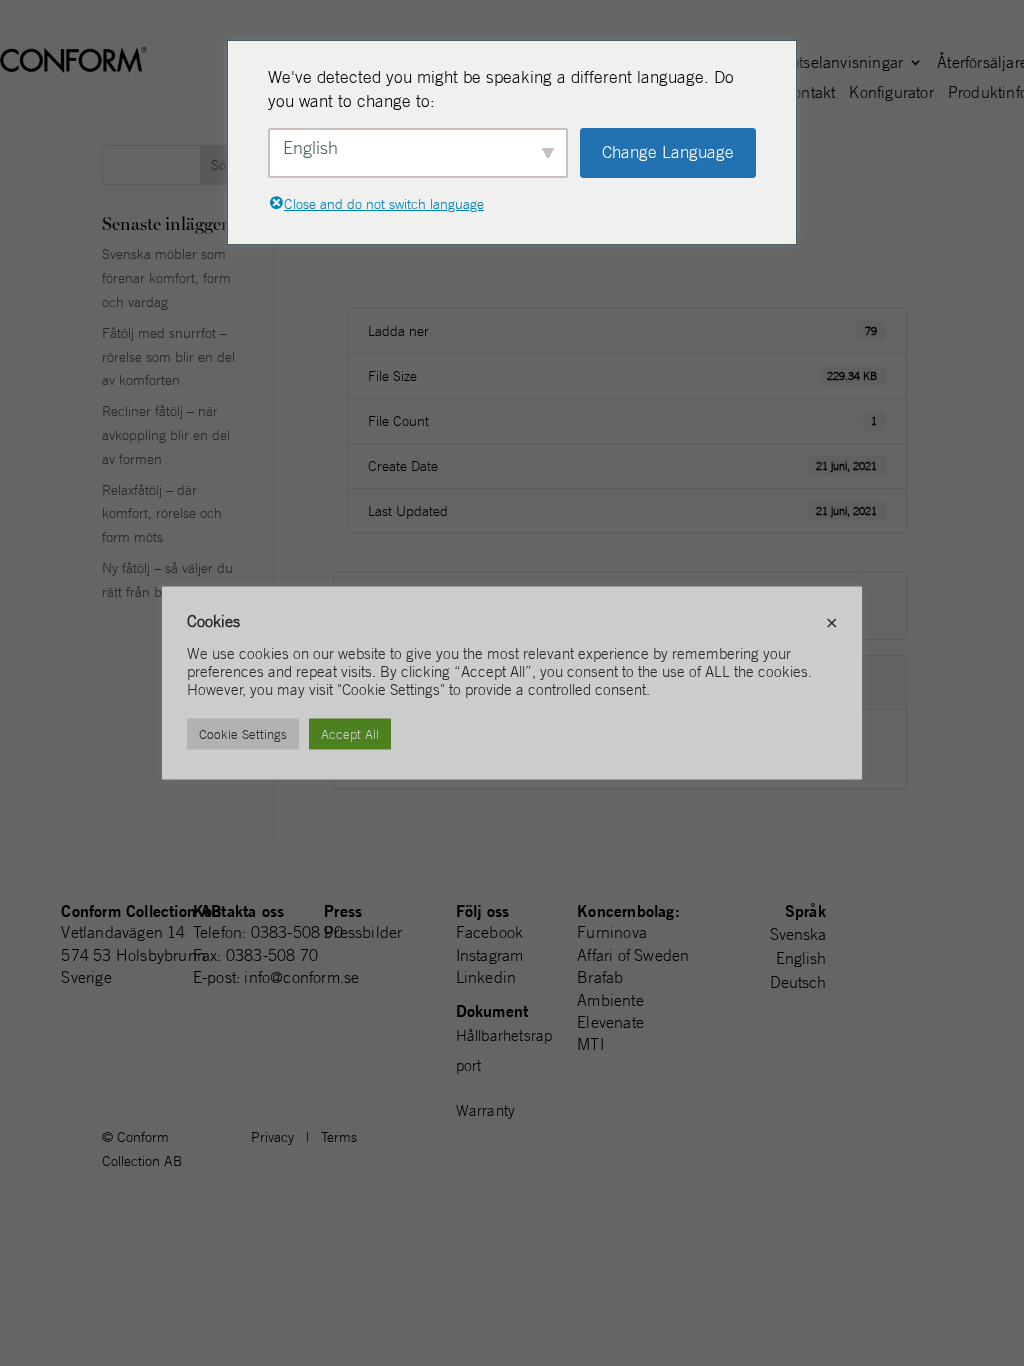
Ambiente (610, 1000)
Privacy (272, 1137)
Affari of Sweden (633, 955)
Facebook (490, 932)
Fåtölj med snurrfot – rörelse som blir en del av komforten (168, 357)
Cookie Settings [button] (243, 734)
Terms (339, 1137)
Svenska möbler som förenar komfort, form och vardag (166, 278)
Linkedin (486, 977)
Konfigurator (891, 93)
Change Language (668, 152)
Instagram (490, 955)
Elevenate (610, 1022)
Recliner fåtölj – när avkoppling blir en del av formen (166, 435)
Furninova (612, 932)
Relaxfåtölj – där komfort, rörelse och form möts (162, 514)
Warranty (486, 1110)
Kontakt (809, 93)
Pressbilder (363, 932)
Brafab (600, 977)
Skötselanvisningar (839, 63)
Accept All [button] (350, 734)
